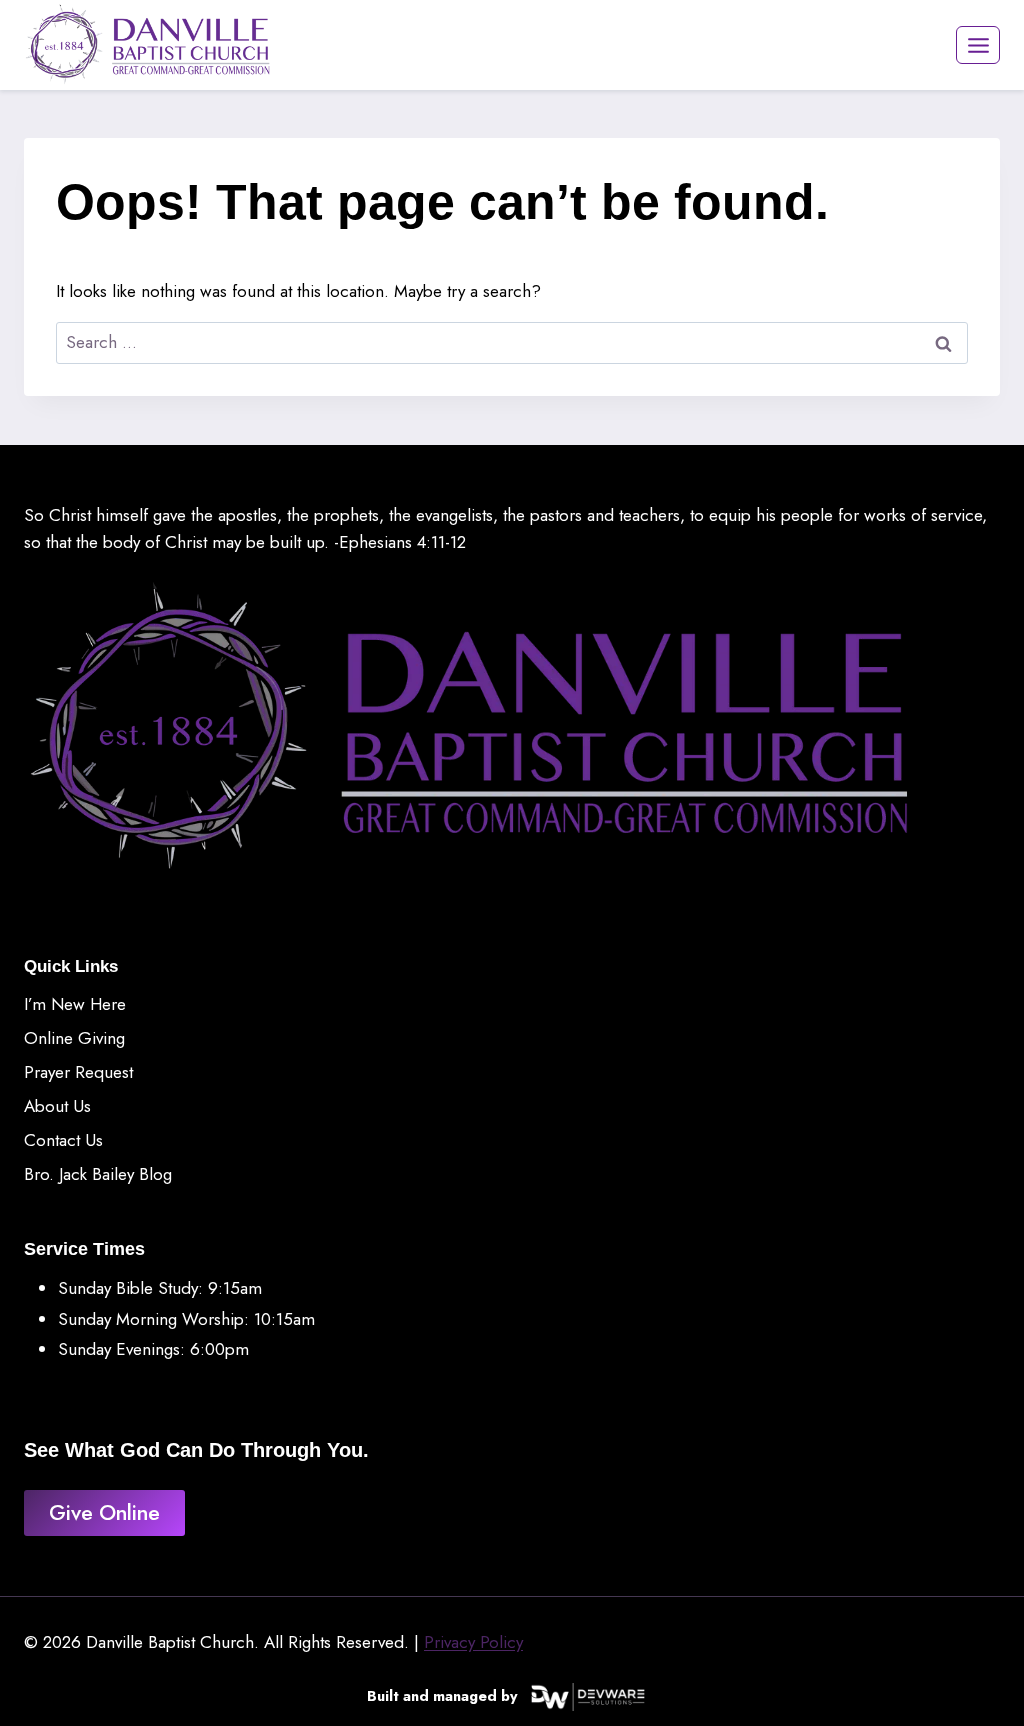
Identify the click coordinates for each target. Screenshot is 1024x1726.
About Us (57, 1106)
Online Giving (74, 1038)
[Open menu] (978, 45)
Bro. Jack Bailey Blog (98, 1174)
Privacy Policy (473, 1642)
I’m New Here (75, 1004)
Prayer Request (78, 1072)
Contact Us (63, 1140)
